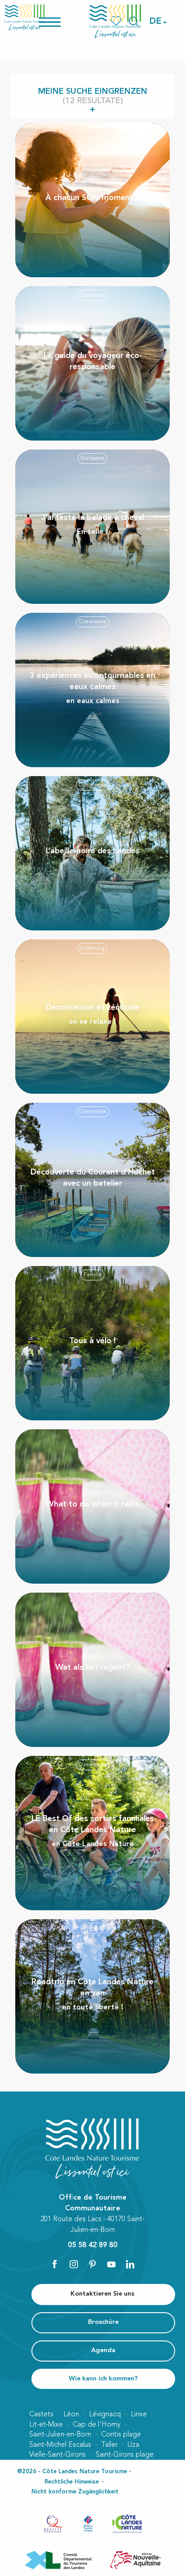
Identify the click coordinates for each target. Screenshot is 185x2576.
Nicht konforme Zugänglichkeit (75, 2492)
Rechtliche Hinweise (72, 2482)
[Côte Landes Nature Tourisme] (115, 21)
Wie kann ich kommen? (103, 2379)
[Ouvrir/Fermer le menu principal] (61, 21)
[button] (156, 22)
